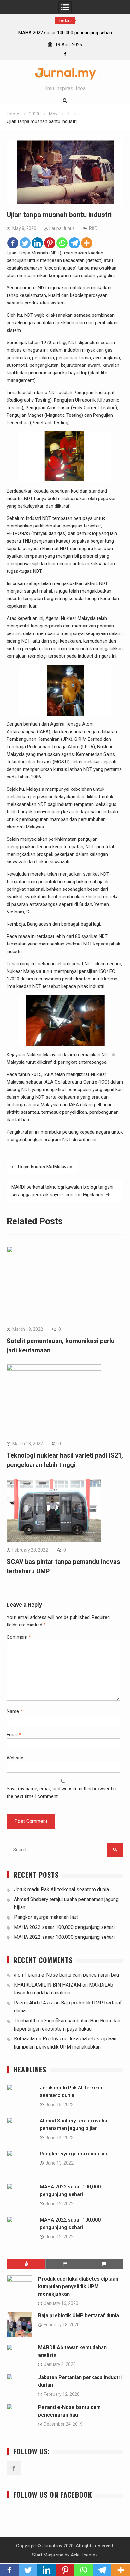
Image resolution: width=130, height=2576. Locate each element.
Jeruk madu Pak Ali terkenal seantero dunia (61, 1890)
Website (15, 1758)
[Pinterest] (50, 243)
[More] (87, 243)
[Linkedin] (37, 243)
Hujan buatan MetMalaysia (45, 1167)
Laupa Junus (62, 228)
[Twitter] (25, 243)
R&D (93, 228)
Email (14, 1735)
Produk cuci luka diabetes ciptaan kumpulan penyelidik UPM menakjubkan (78, 2286)
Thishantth (25, 2021)
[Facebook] (65, 54)
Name (15, 1711)
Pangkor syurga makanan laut (46, 1917)
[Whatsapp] (62, 243)
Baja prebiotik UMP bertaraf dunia (79, 2315)
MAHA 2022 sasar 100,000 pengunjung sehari (64, 1927)
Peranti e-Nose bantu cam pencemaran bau (72, 1975)
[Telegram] (74, 243)
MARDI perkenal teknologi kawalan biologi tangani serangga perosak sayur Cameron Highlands (62, 1191)
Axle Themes (84, 2555)
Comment (19, 1637)
